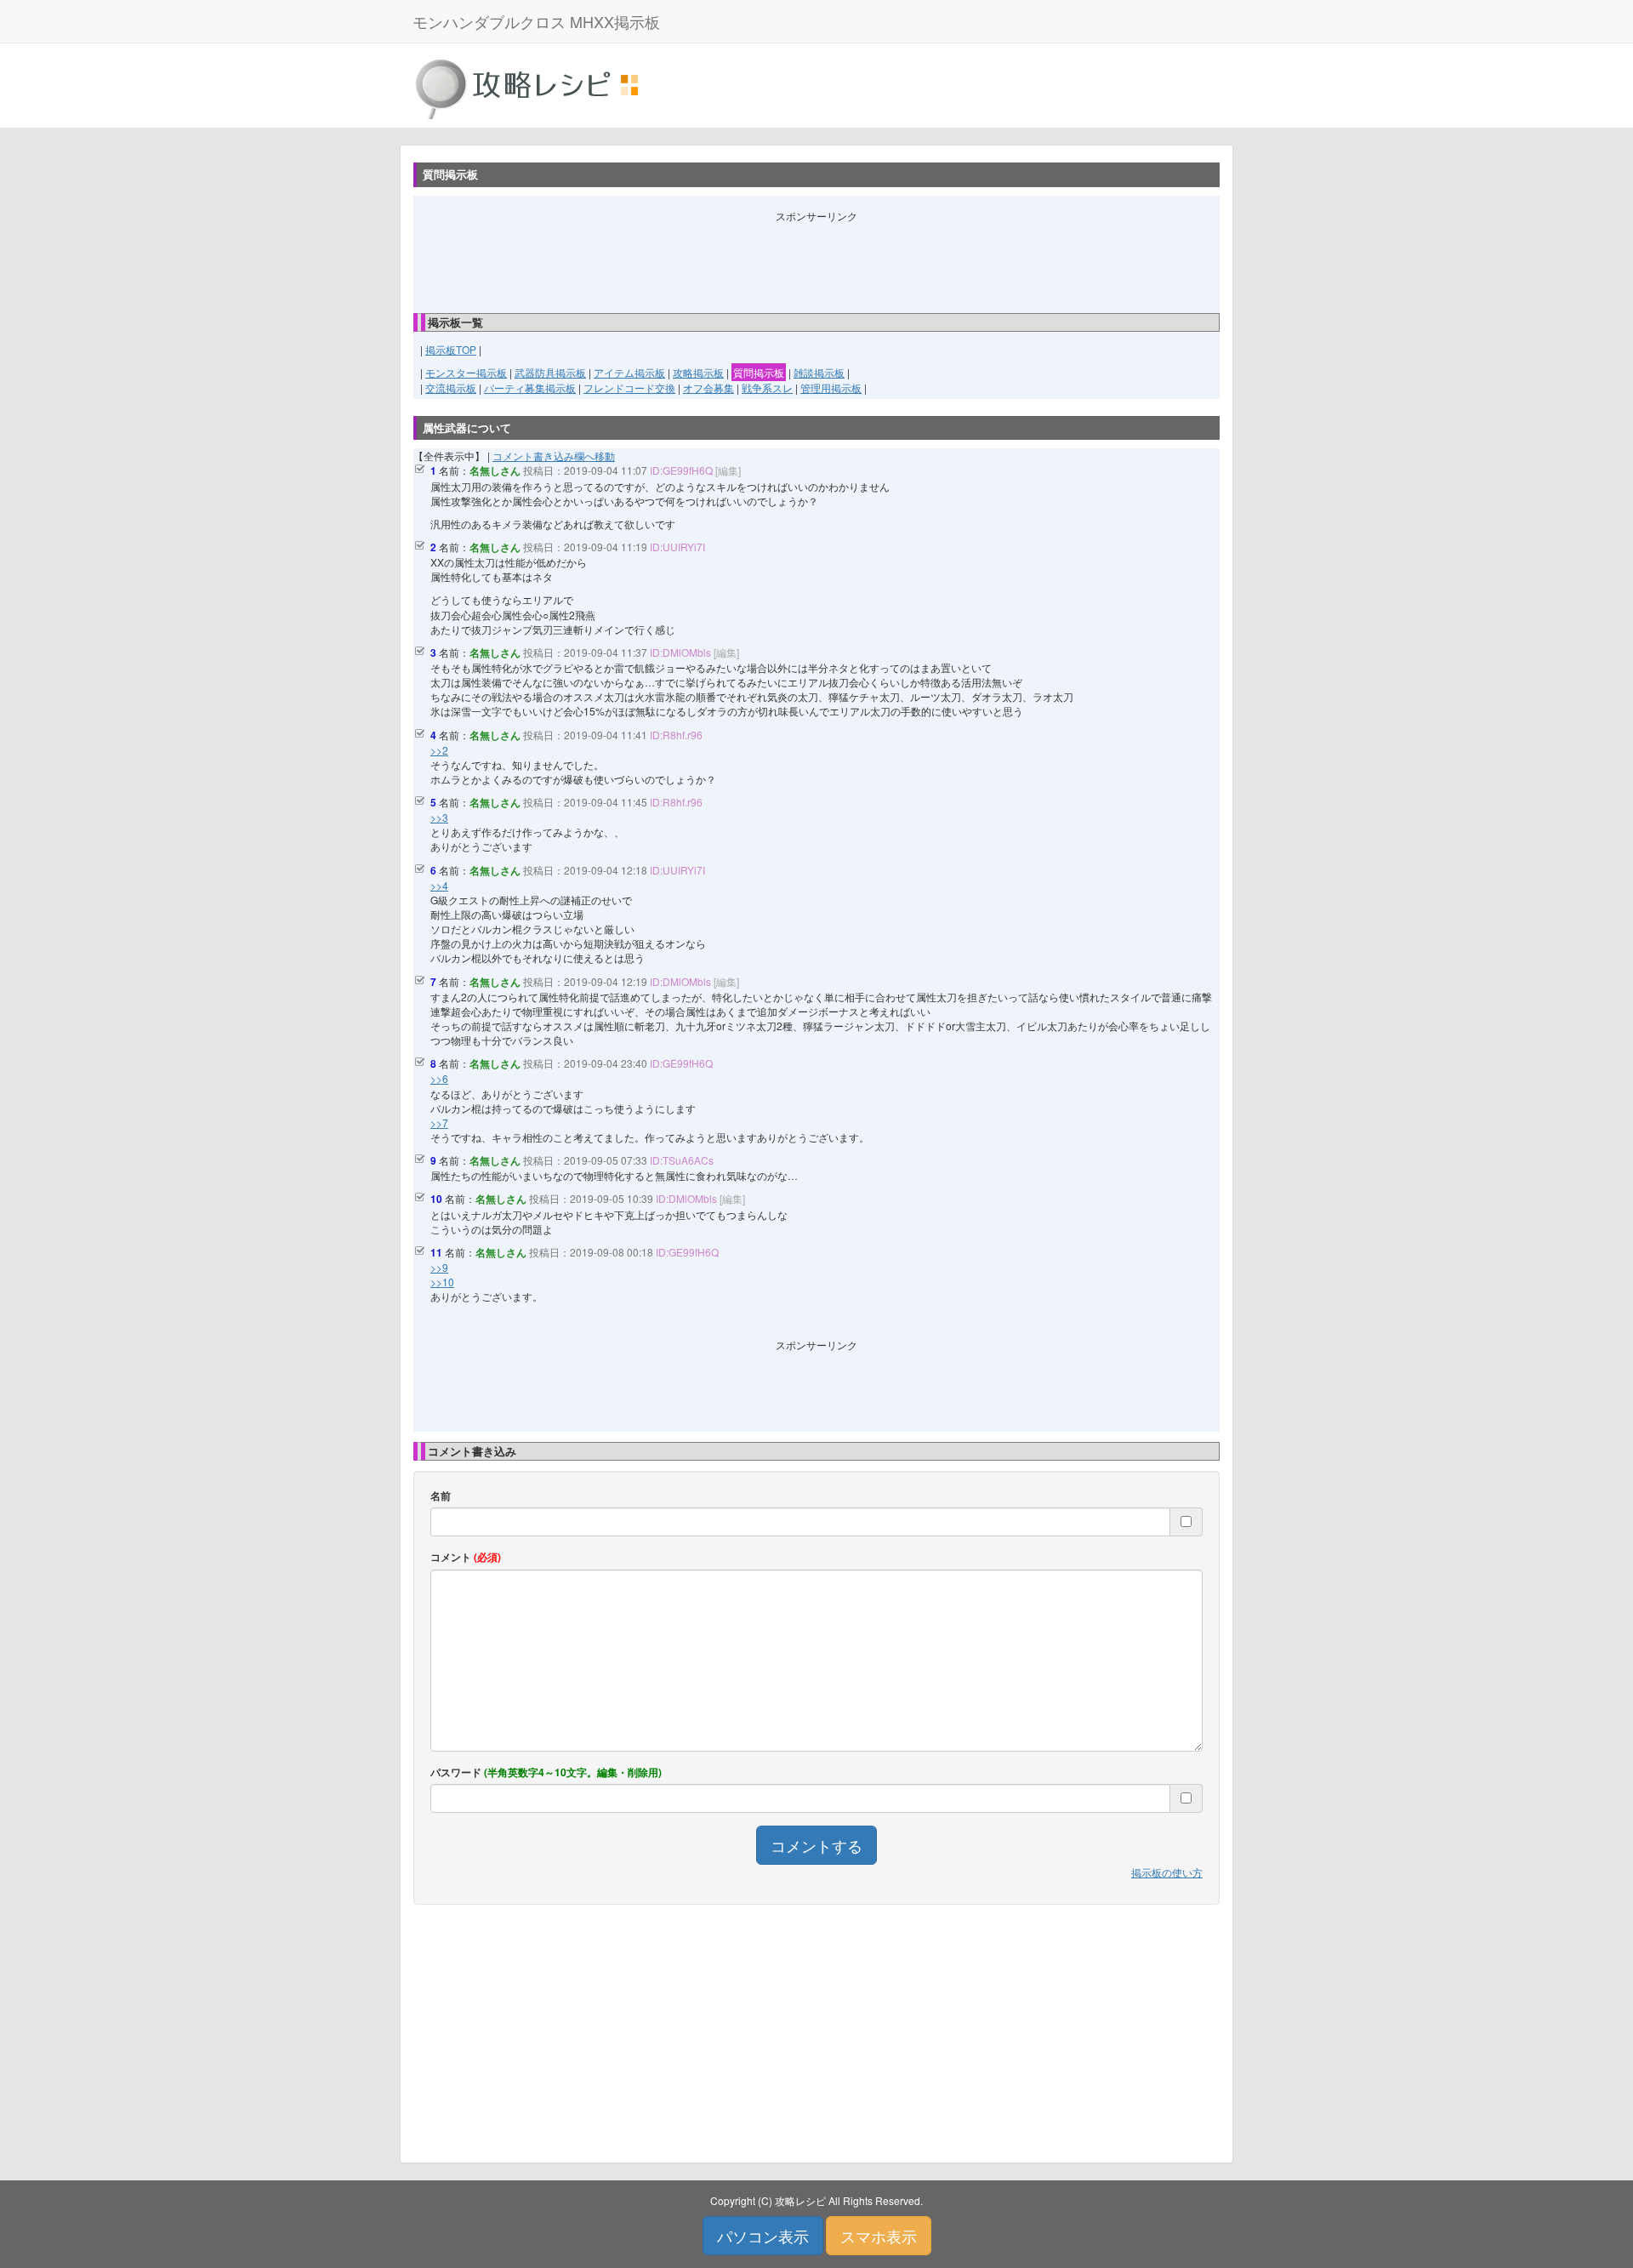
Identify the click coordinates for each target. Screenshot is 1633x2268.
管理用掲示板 (831, 387)
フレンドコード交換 (629, 387)
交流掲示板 (451, 387)
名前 (441, 1496)
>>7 (439, 1123)
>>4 (439, 885)
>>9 (439, 1267)
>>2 (439, 750)
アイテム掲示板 (629, 372)
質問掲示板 (759, 372)
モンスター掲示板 (466, 372)
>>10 (442, 1282)
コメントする (816, 1845)
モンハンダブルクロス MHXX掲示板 (536, 21)
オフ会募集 (708, 387)
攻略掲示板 (698, 372)
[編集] (728, 470)
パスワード (546, 1772)
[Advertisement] (816, 261)
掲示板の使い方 (1167, 1872)
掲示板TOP (451, 349)
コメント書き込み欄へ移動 (554, 456)
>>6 (439, 1078)
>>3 (439, 817)
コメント (466, 1557)
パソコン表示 (763, 2236)
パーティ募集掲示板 (530, 387)
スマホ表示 (879, 2236)
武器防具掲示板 (550, 372)
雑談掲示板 (819, 372)
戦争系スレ (767, 387)
